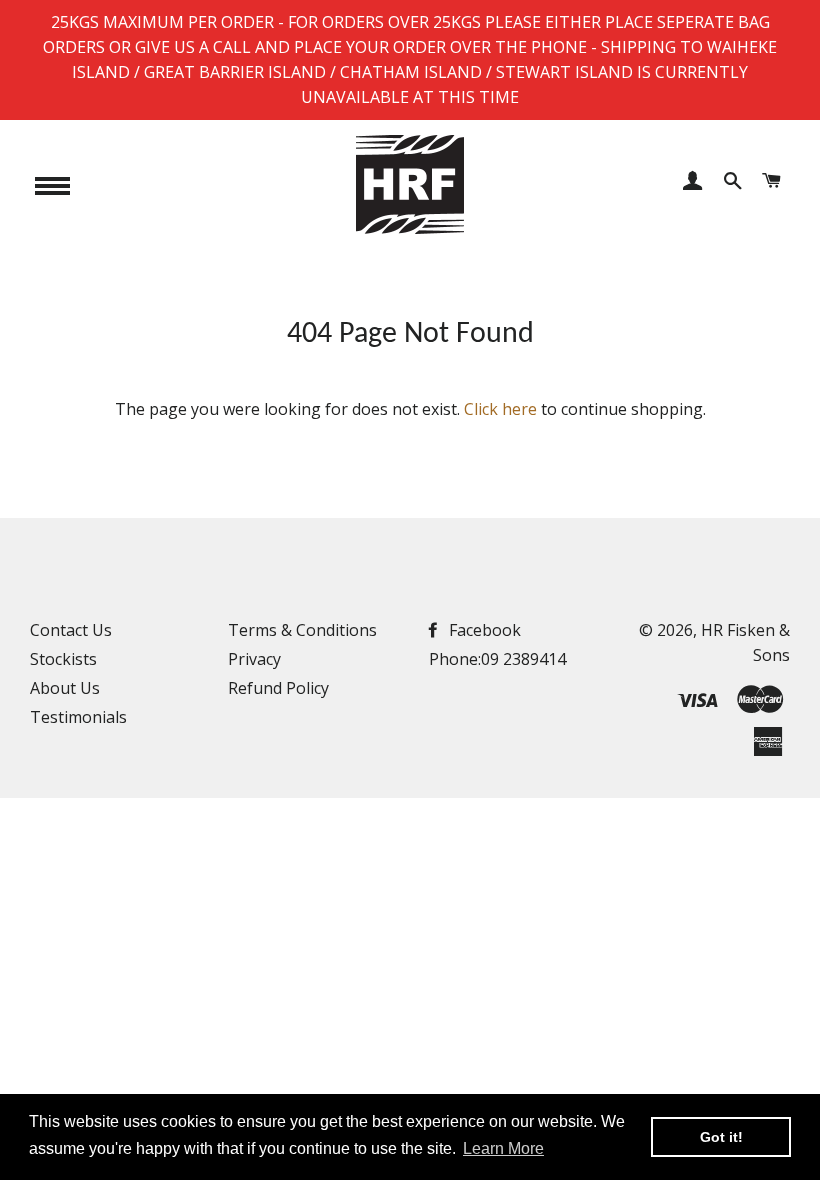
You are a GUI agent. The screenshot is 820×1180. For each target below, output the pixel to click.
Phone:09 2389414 (497, 659)
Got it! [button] (721, 1137)
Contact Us (71, 630)
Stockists (63, 659)
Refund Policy (278, 688)
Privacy (254, 659)
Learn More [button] (503, 1148)
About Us (65, 688)
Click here (500, 409)
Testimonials (78, 717)
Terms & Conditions (302, 630)
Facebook (483, 630)
